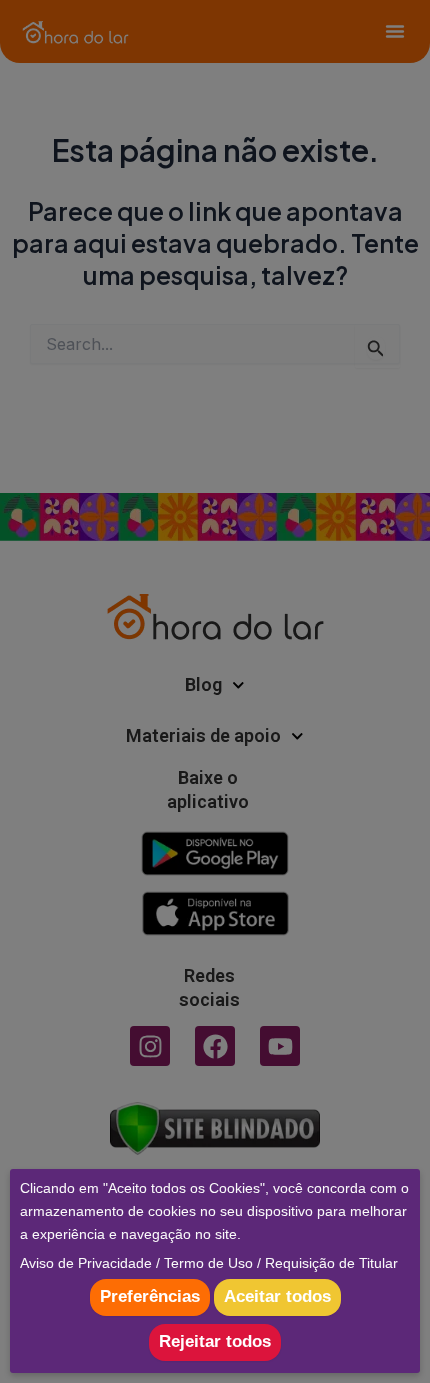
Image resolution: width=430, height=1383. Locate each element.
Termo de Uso (208, 1263)
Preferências (150, 1296)
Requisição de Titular (331, 1263)
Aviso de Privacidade (86, 1263)
